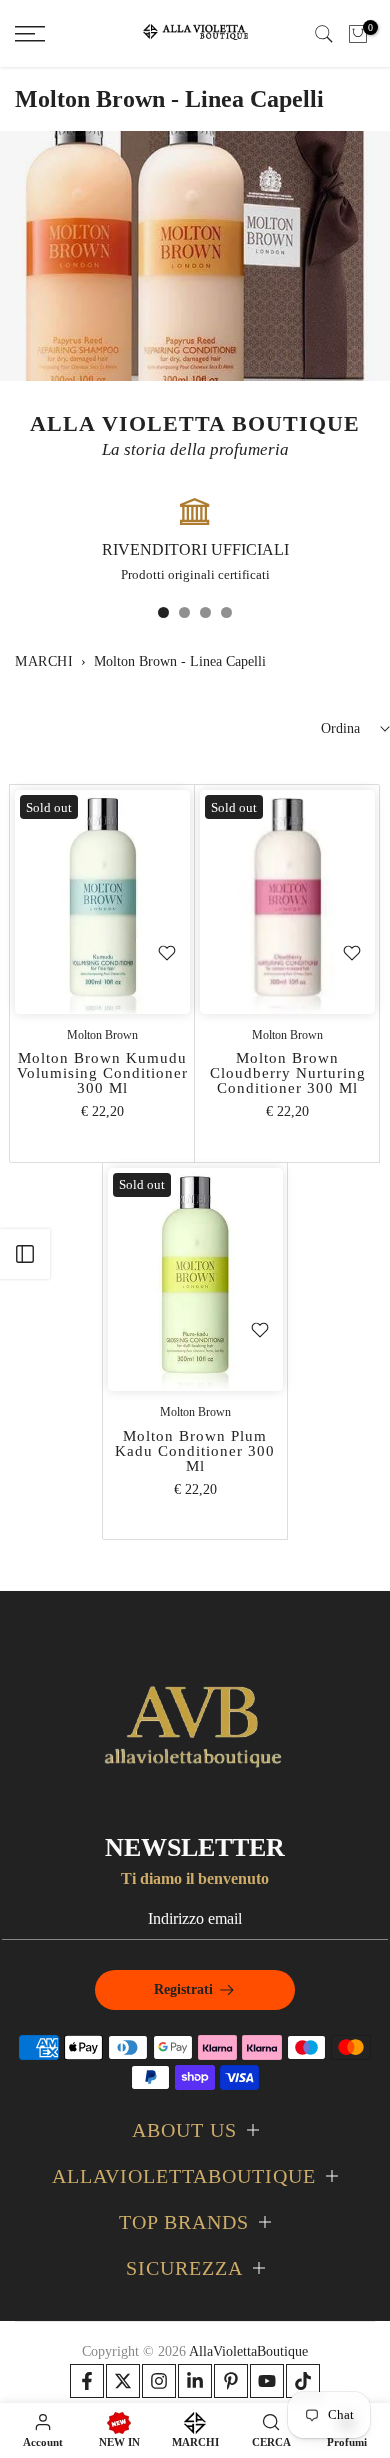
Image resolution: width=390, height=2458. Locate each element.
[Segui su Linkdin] (195, 2381)
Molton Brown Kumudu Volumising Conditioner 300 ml (102, 1073)
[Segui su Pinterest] (231, 2381)
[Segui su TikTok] (303, 2381)
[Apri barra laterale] (25, 1254)
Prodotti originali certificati (195, 574)
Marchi (44, 661)
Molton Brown (102, 1035)
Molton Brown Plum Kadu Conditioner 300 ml (195, 1451)
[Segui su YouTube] (267, 2381)
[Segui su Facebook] (87, 2381)
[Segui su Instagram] (159, 2381)
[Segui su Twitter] (123, 2381)
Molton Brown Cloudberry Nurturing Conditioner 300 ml (288, 1073)
